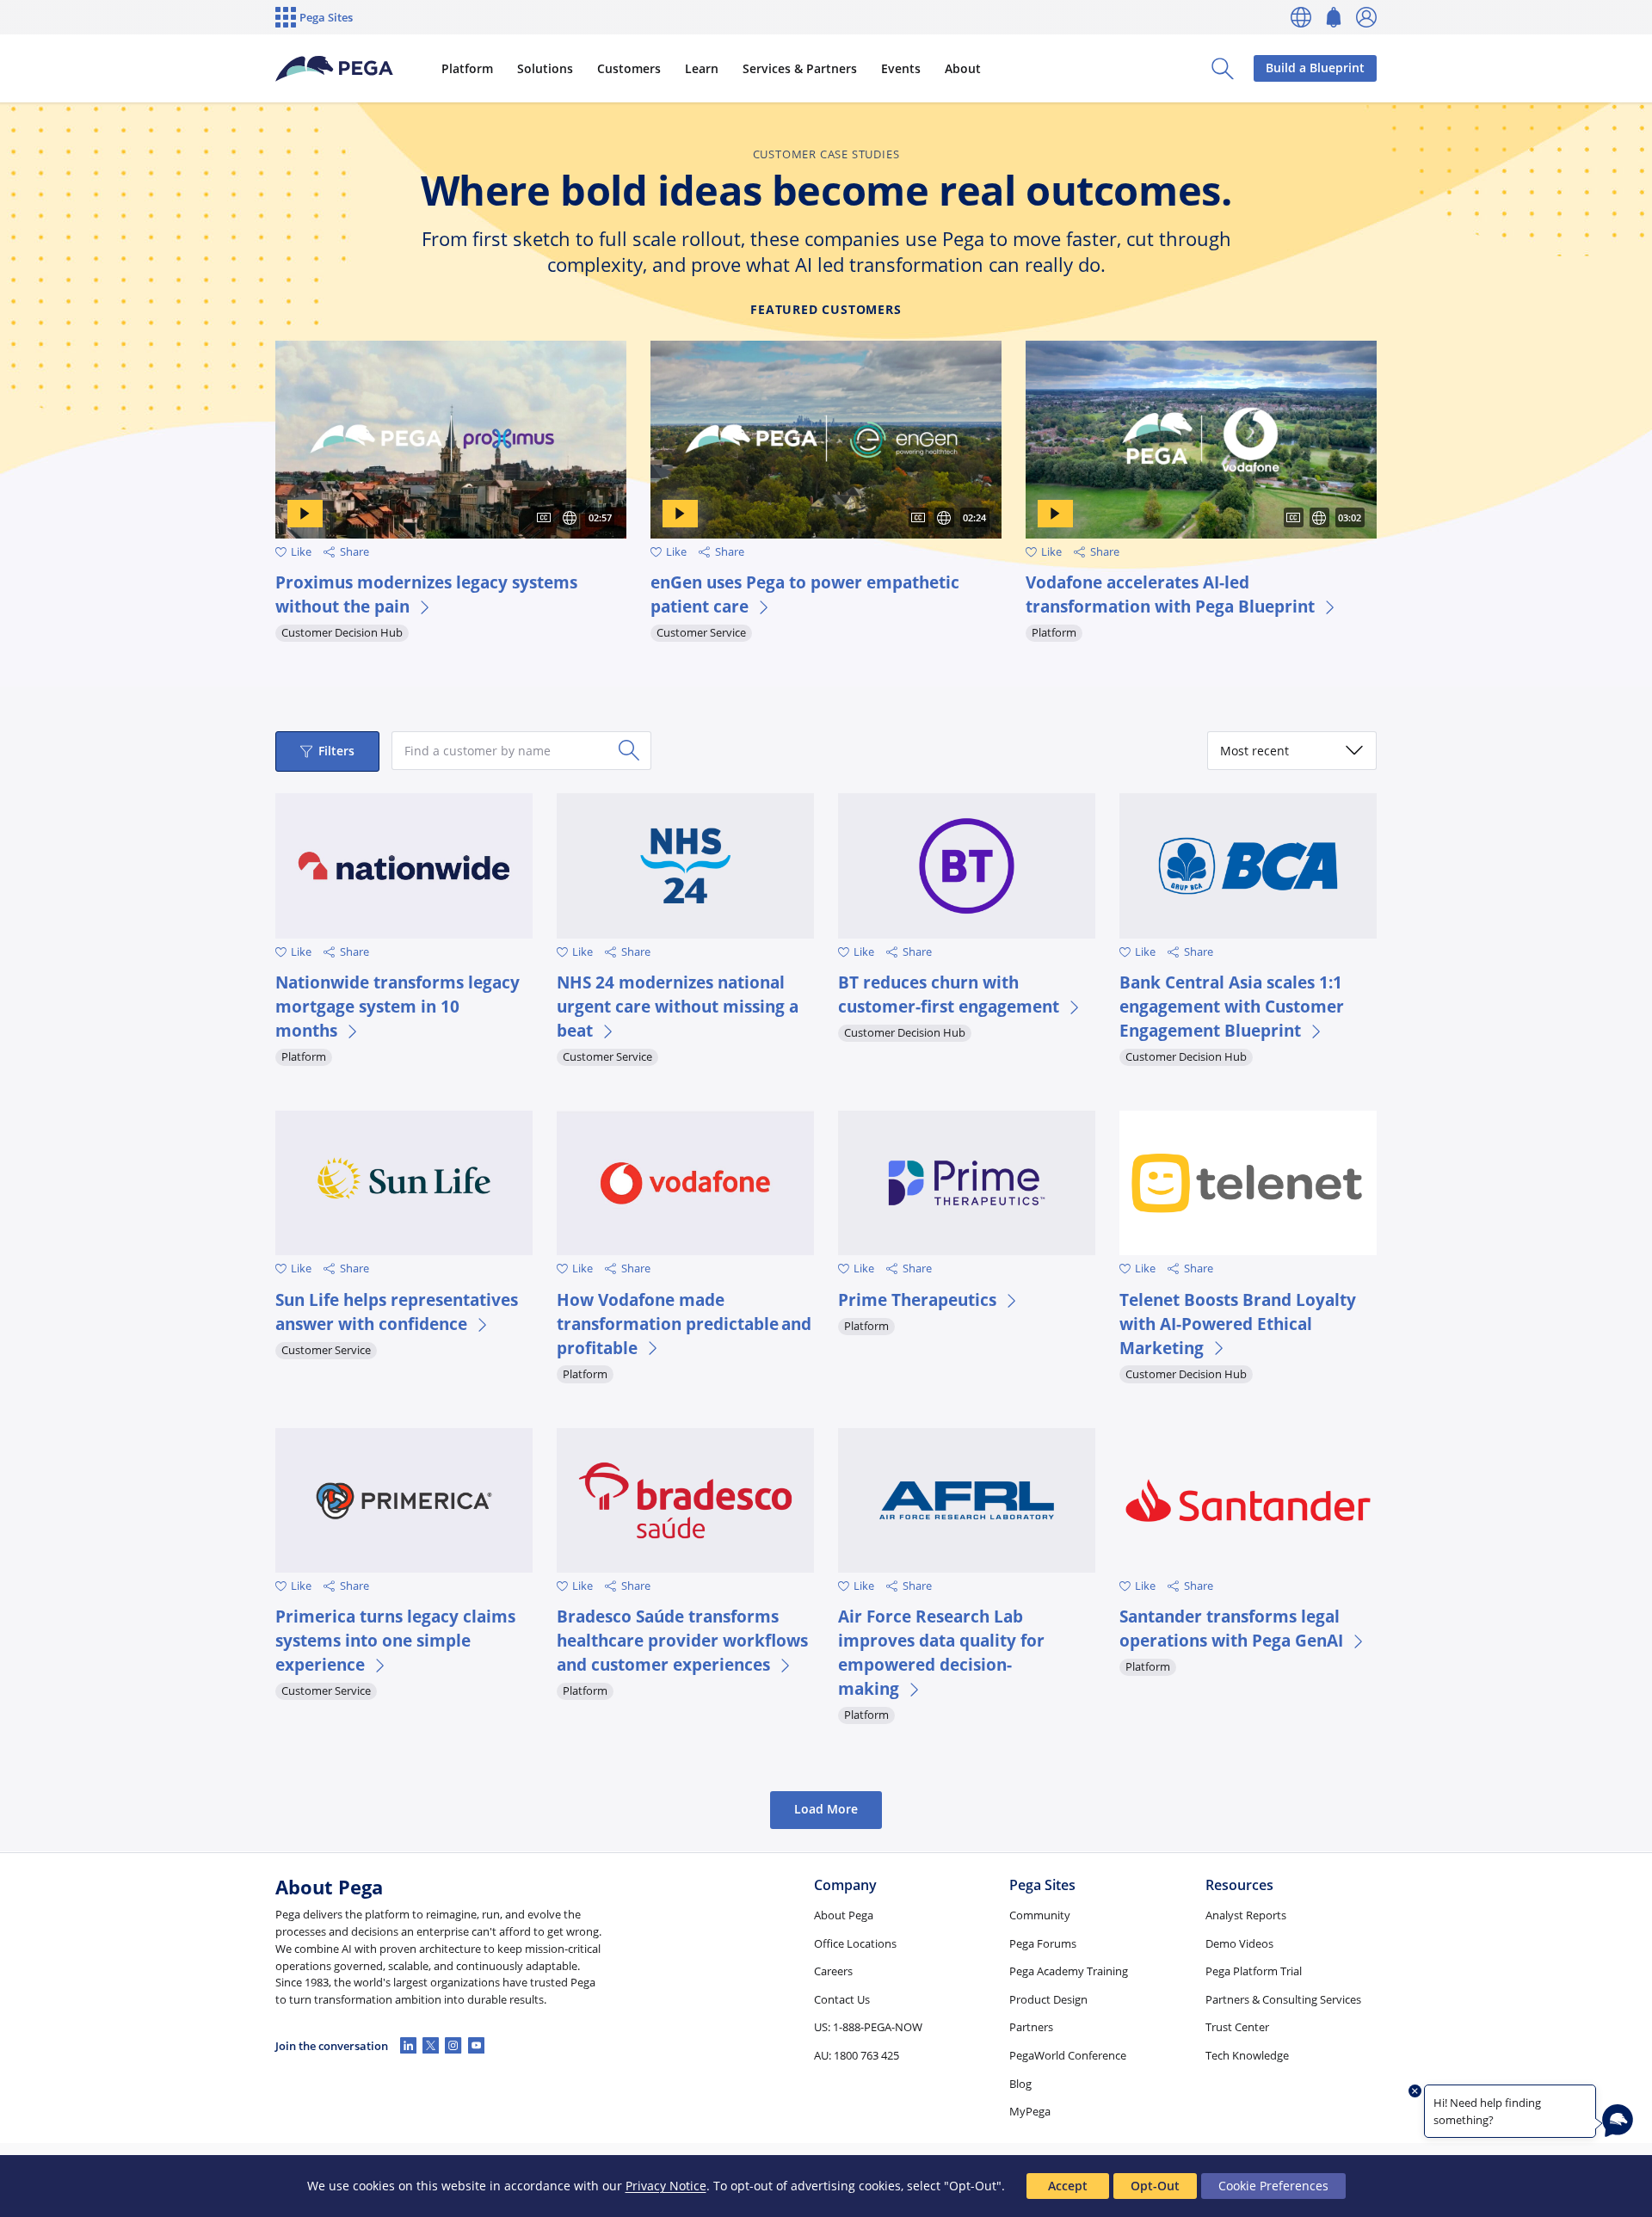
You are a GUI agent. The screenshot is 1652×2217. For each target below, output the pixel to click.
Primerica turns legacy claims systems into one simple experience (395, 1640)
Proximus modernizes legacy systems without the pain (426, 594)
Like (301, 552)
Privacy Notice (666, 2186)
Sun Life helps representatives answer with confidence (397, 1312)
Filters (336, 751)
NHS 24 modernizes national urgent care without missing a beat (678, 1006)
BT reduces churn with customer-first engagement (949, 994)
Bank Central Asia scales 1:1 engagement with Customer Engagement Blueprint (1232, 1006)
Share (354, 552)
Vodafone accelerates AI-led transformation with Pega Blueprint (1170, 594)
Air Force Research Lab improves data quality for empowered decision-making (941, 1652)
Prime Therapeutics (917, 1299)
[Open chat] (1618, 2121)
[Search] (629, 750)
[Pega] (334, 69)
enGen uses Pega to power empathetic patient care (805, 594)
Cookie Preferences (1273, 2186)
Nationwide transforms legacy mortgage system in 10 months (398, 1006)
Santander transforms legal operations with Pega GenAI (1231, 1628)
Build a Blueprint (1315, 68)
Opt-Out (1155, 2186)
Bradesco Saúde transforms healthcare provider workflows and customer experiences (682, 1640)
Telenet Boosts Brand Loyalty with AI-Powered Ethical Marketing (1238, 1324)
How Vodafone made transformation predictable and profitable (684, 1324)
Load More (826, 1809)
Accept (1068, 2186)
